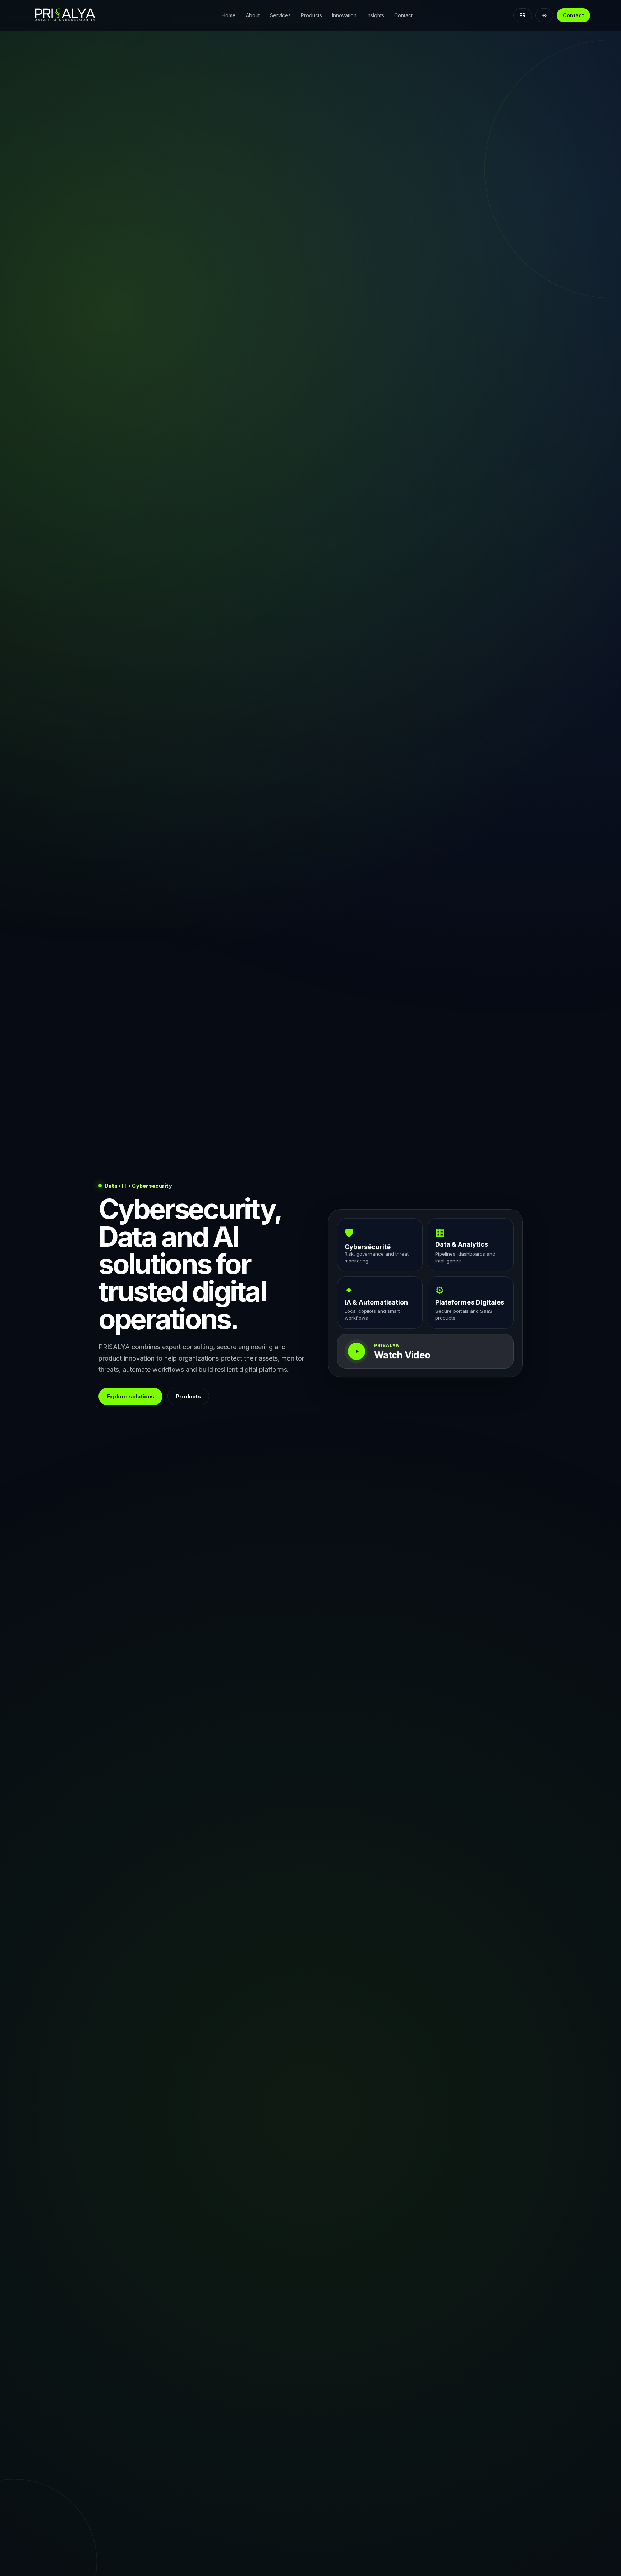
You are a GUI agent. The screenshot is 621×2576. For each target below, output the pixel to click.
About (253, 15)
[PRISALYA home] (76, 15)
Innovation (344, 15)
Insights (375, 15)
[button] (425, 1351)
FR (523, 15)
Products (311, 15)
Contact (403, 15)
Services (280, 15)
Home (229, 15)
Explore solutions (130, 1396)
